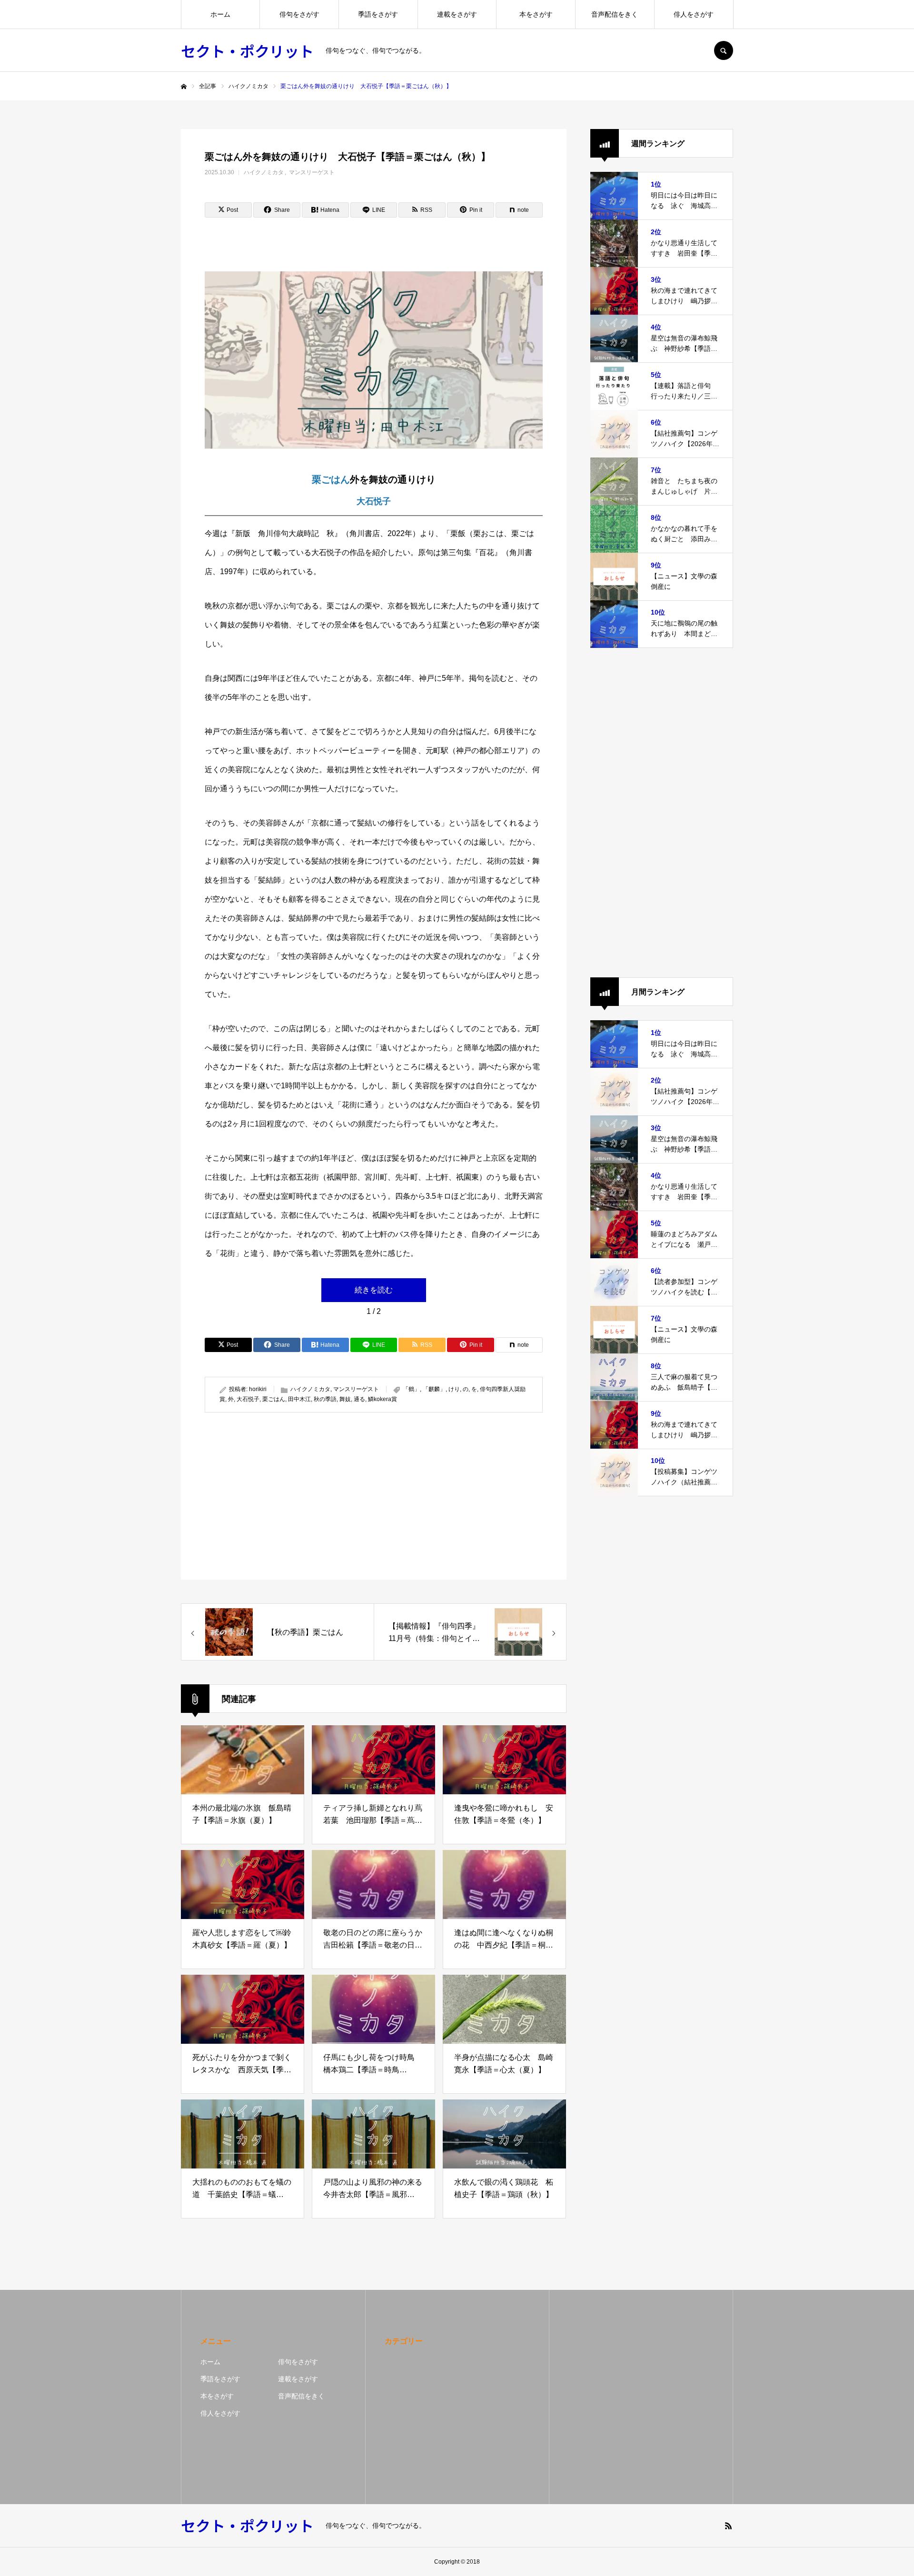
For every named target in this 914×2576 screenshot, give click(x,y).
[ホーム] (184, 87)
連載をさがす (457, 14)
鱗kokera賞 (382, 1399)
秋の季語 (325, 1399)
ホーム (220, 14)
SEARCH (724, 50)
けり (454, 1389)
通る (359, 1399)
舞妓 (345, 1399)
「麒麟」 (434, 1389)
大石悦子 (374, 501)
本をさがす (536, 14)
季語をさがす (378, 14)
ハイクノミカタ (264, 172)
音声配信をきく (615, 14)
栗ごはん (331, 479)
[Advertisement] (287, 1496)
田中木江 (299, 1399)
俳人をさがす (694, 14)
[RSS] (728, 2526)
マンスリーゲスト (312, 172)
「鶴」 (411, 1389)
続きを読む (374, 1290)
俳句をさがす (299, 14)
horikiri (258, 1389)
